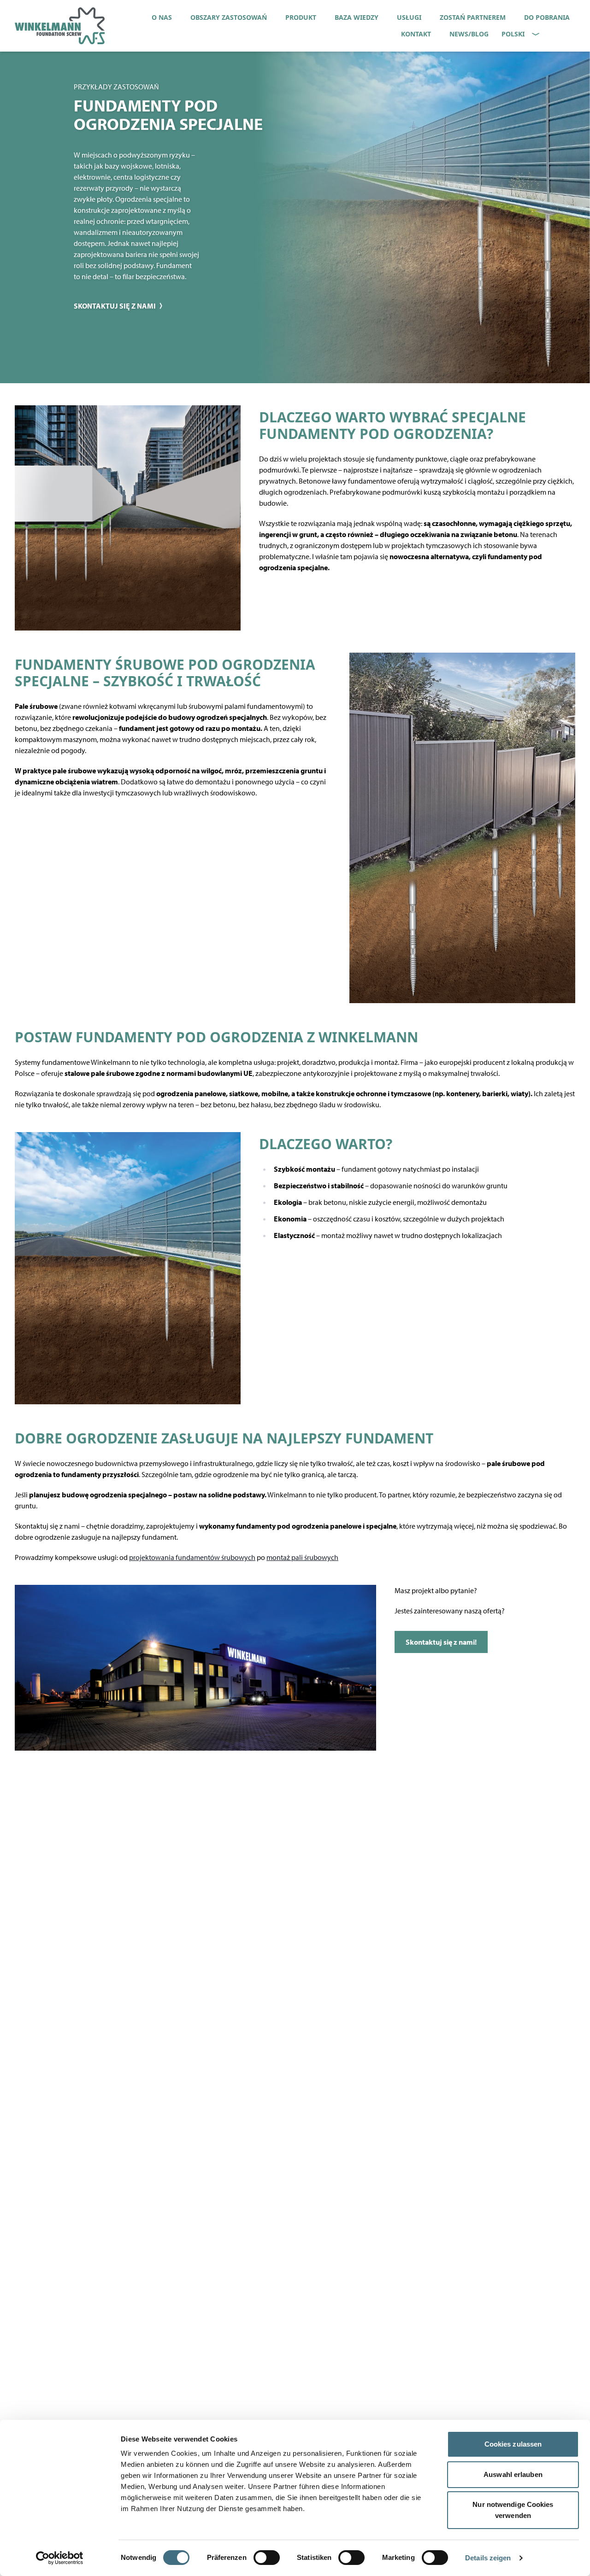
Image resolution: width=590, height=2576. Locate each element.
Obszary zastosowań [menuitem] (229, 17)
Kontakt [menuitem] (416, 34)
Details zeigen (488, 2558)
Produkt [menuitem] (301, 17)
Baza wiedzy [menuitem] (357, 17)
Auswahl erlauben (513, 2474)
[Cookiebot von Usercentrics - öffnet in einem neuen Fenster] (60, 2558)
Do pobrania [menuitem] (547, 17)
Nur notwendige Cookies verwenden (513, 2510)
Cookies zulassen (513, 2444)
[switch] (267, 2558)
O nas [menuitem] (162, 17)
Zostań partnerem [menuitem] (473, 17)
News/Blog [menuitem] (469, 34)
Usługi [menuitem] (409, 17)
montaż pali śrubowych (302, 1557)
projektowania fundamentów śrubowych (192, 1557)
